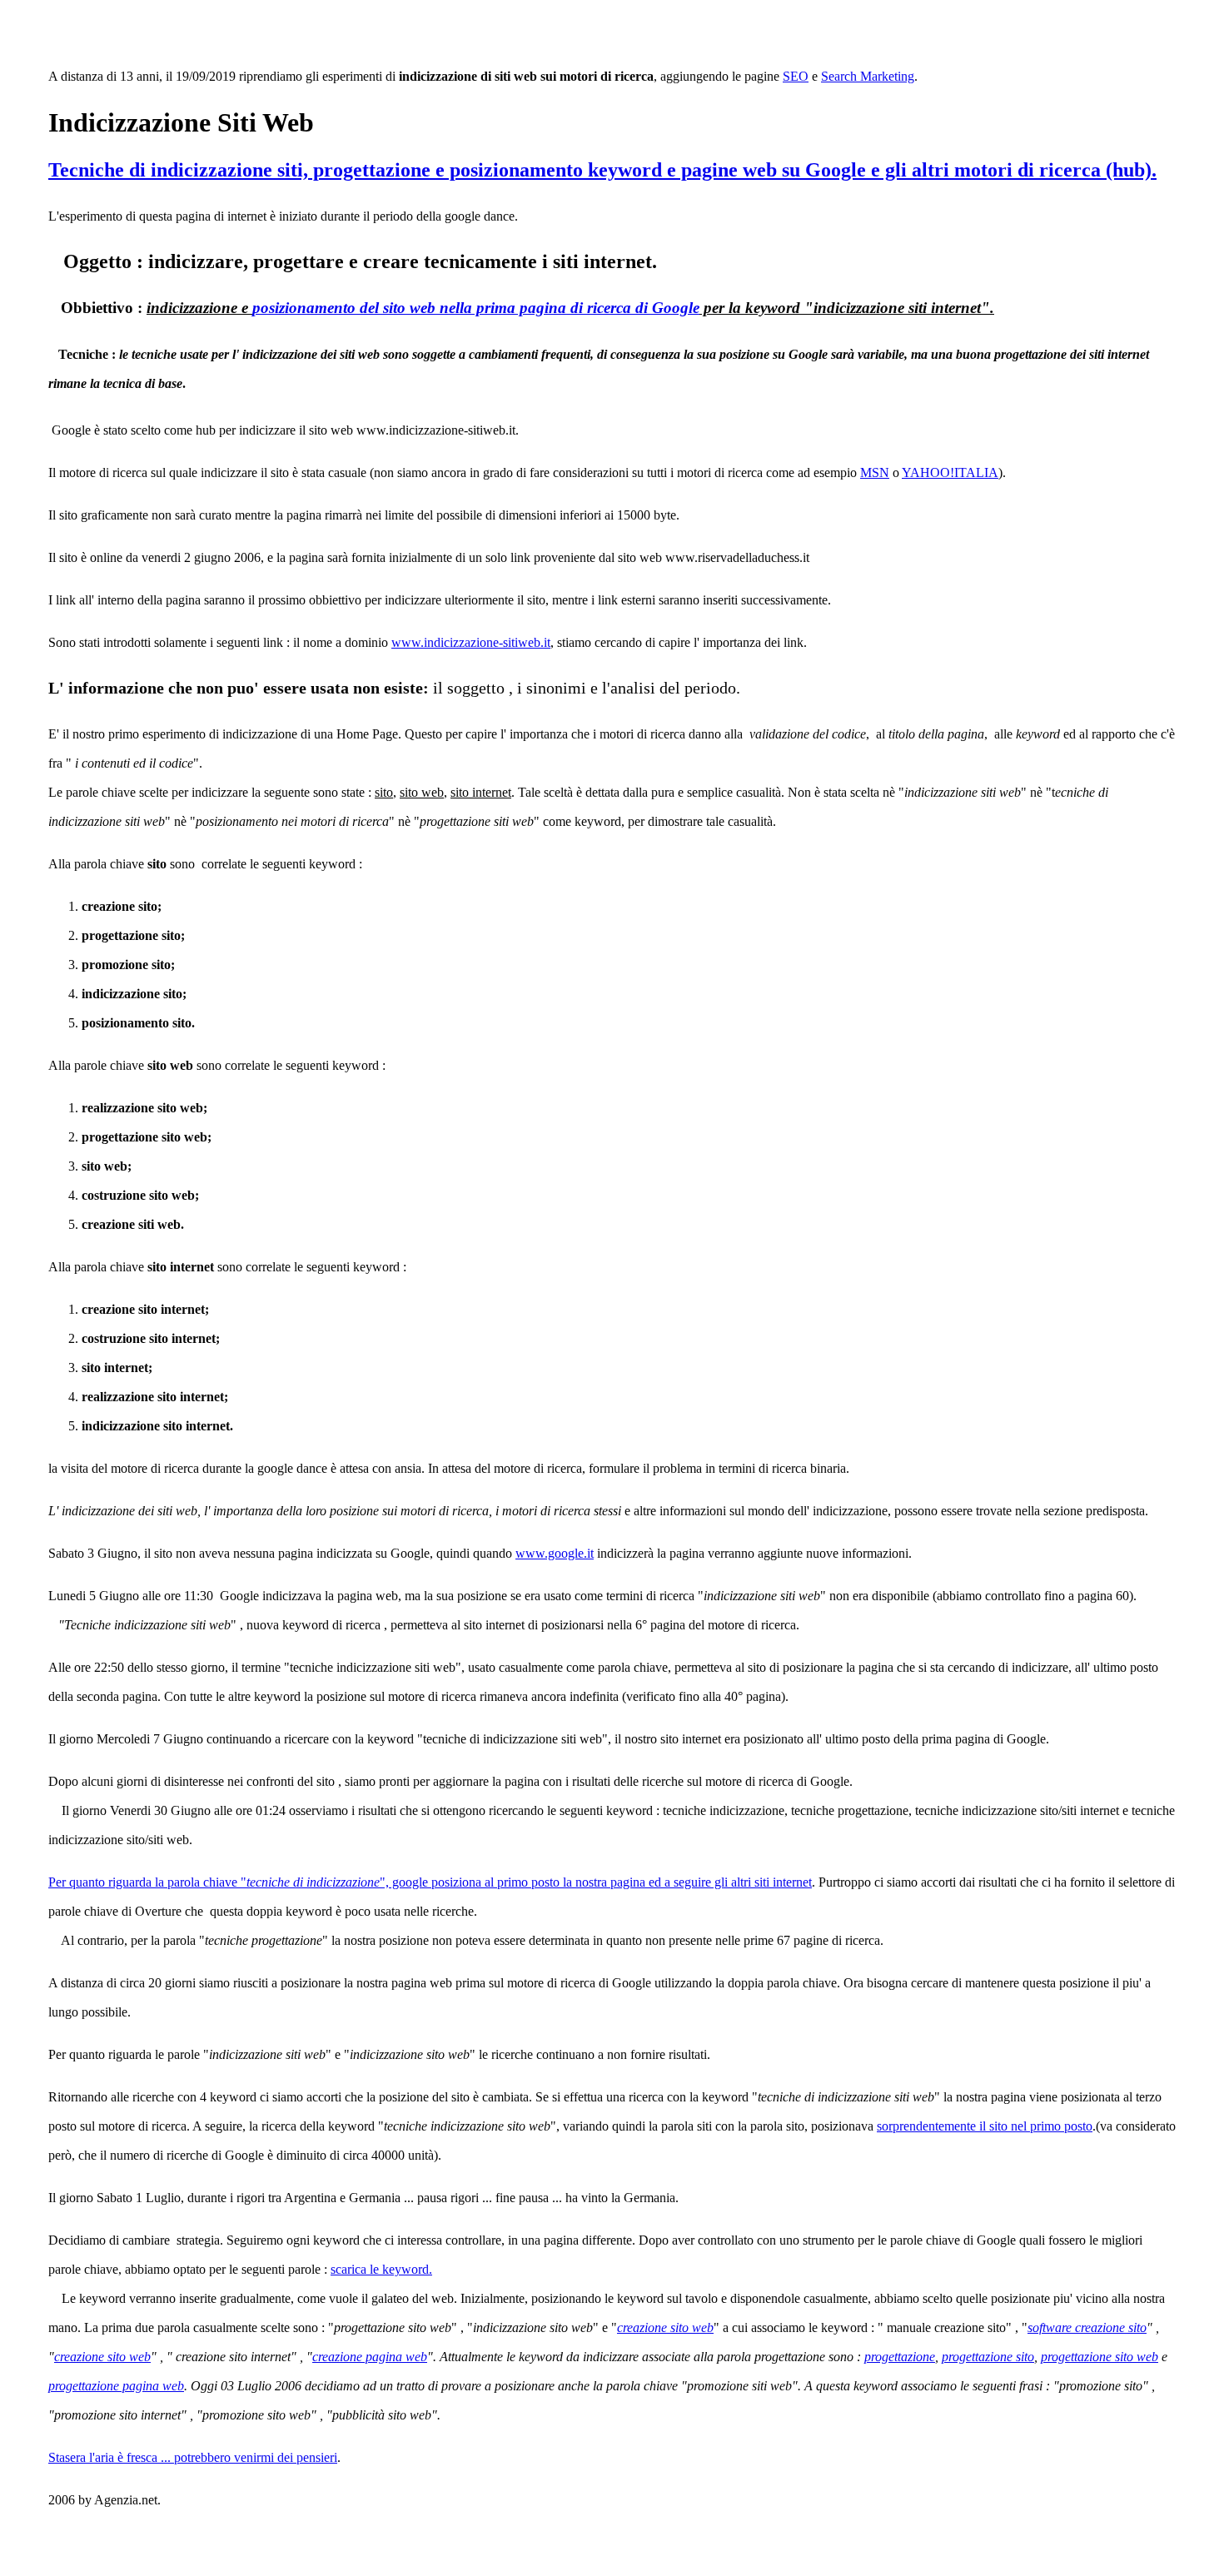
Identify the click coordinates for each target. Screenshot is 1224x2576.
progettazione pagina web (116, 2386)
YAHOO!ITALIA (950, 472)
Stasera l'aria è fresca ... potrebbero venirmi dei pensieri (193, 2457)
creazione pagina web (370, 2357)
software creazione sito (1087, 2327)
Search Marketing (868, 76)
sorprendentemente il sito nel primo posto (985, 2126)
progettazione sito (988, 2357)
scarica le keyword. (381, 2269)
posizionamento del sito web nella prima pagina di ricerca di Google (476, 308)
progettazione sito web (1100, 2357)
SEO (796, 76)
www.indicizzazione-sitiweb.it (471, 642)
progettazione (900, 2357)
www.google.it (555, 1553)
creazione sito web (665, 2327)
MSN (875, 472)
